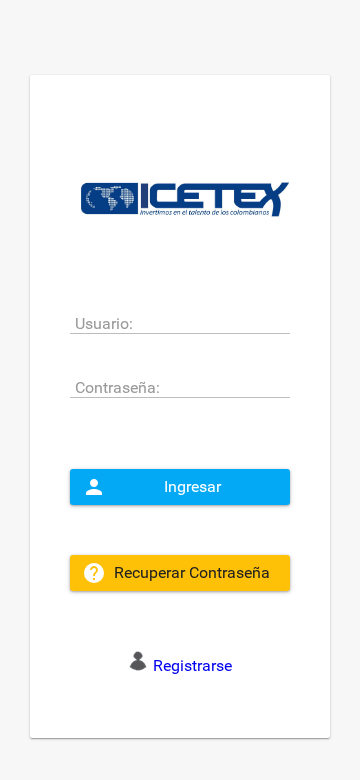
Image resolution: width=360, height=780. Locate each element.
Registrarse (192, 665)
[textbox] (180, 322)
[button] (180, 487)
